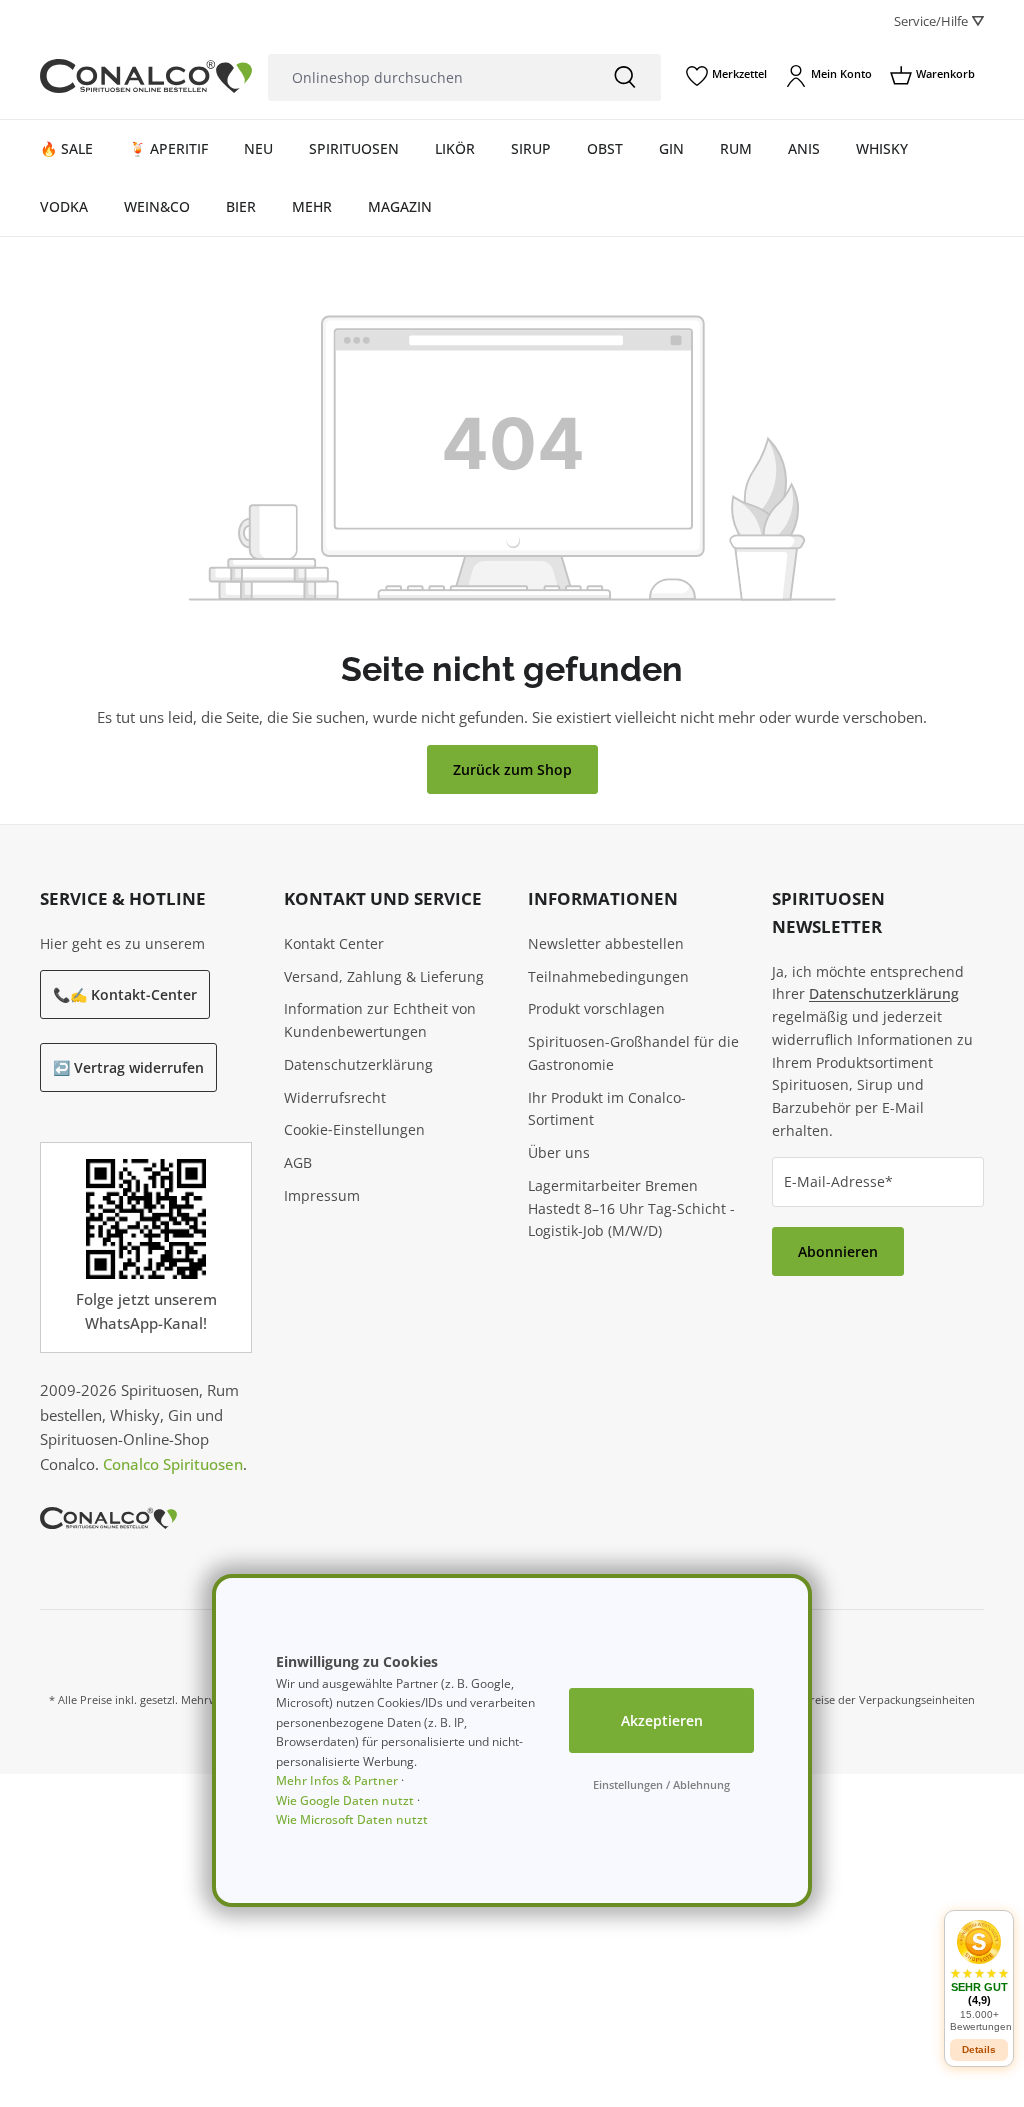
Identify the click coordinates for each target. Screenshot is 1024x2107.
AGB (298, 1162)
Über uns (559, 1152)
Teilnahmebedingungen (608, 976)
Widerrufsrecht (335, 1097)
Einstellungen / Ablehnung (661, 1784)
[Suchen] (625, 77)
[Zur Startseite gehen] (146, 76)
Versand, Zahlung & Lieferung (384, 976)
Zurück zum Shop (512, 769)
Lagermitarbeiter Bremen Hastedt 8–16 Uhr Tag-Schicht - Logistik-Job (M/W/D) (631, 1208)
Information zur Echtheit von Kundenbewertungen (380, 1020)
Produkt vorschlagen (596, 1008)
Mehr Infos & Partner (337, 1780)
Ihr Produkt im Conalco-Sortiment (607, 1109)
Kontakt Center (334, 943)
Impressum (322, 1195)
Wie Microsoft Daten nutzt (352, 1819)
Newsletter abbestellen (606, 943)
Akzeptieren (662, 1720)
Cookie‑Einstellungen (354, 1129)
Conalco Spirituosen (173, 1464)
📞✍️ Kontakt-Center (125, 994)
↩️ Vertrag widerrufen (128, 1067)
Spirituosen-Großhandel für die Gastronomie (633, 1053)
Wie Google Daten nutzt (345, 1800)
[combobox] (428, 77)
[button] (979, 1975)
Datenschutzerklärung (358, 1064)
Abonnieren (838, 1251)
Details (979, 2049)
